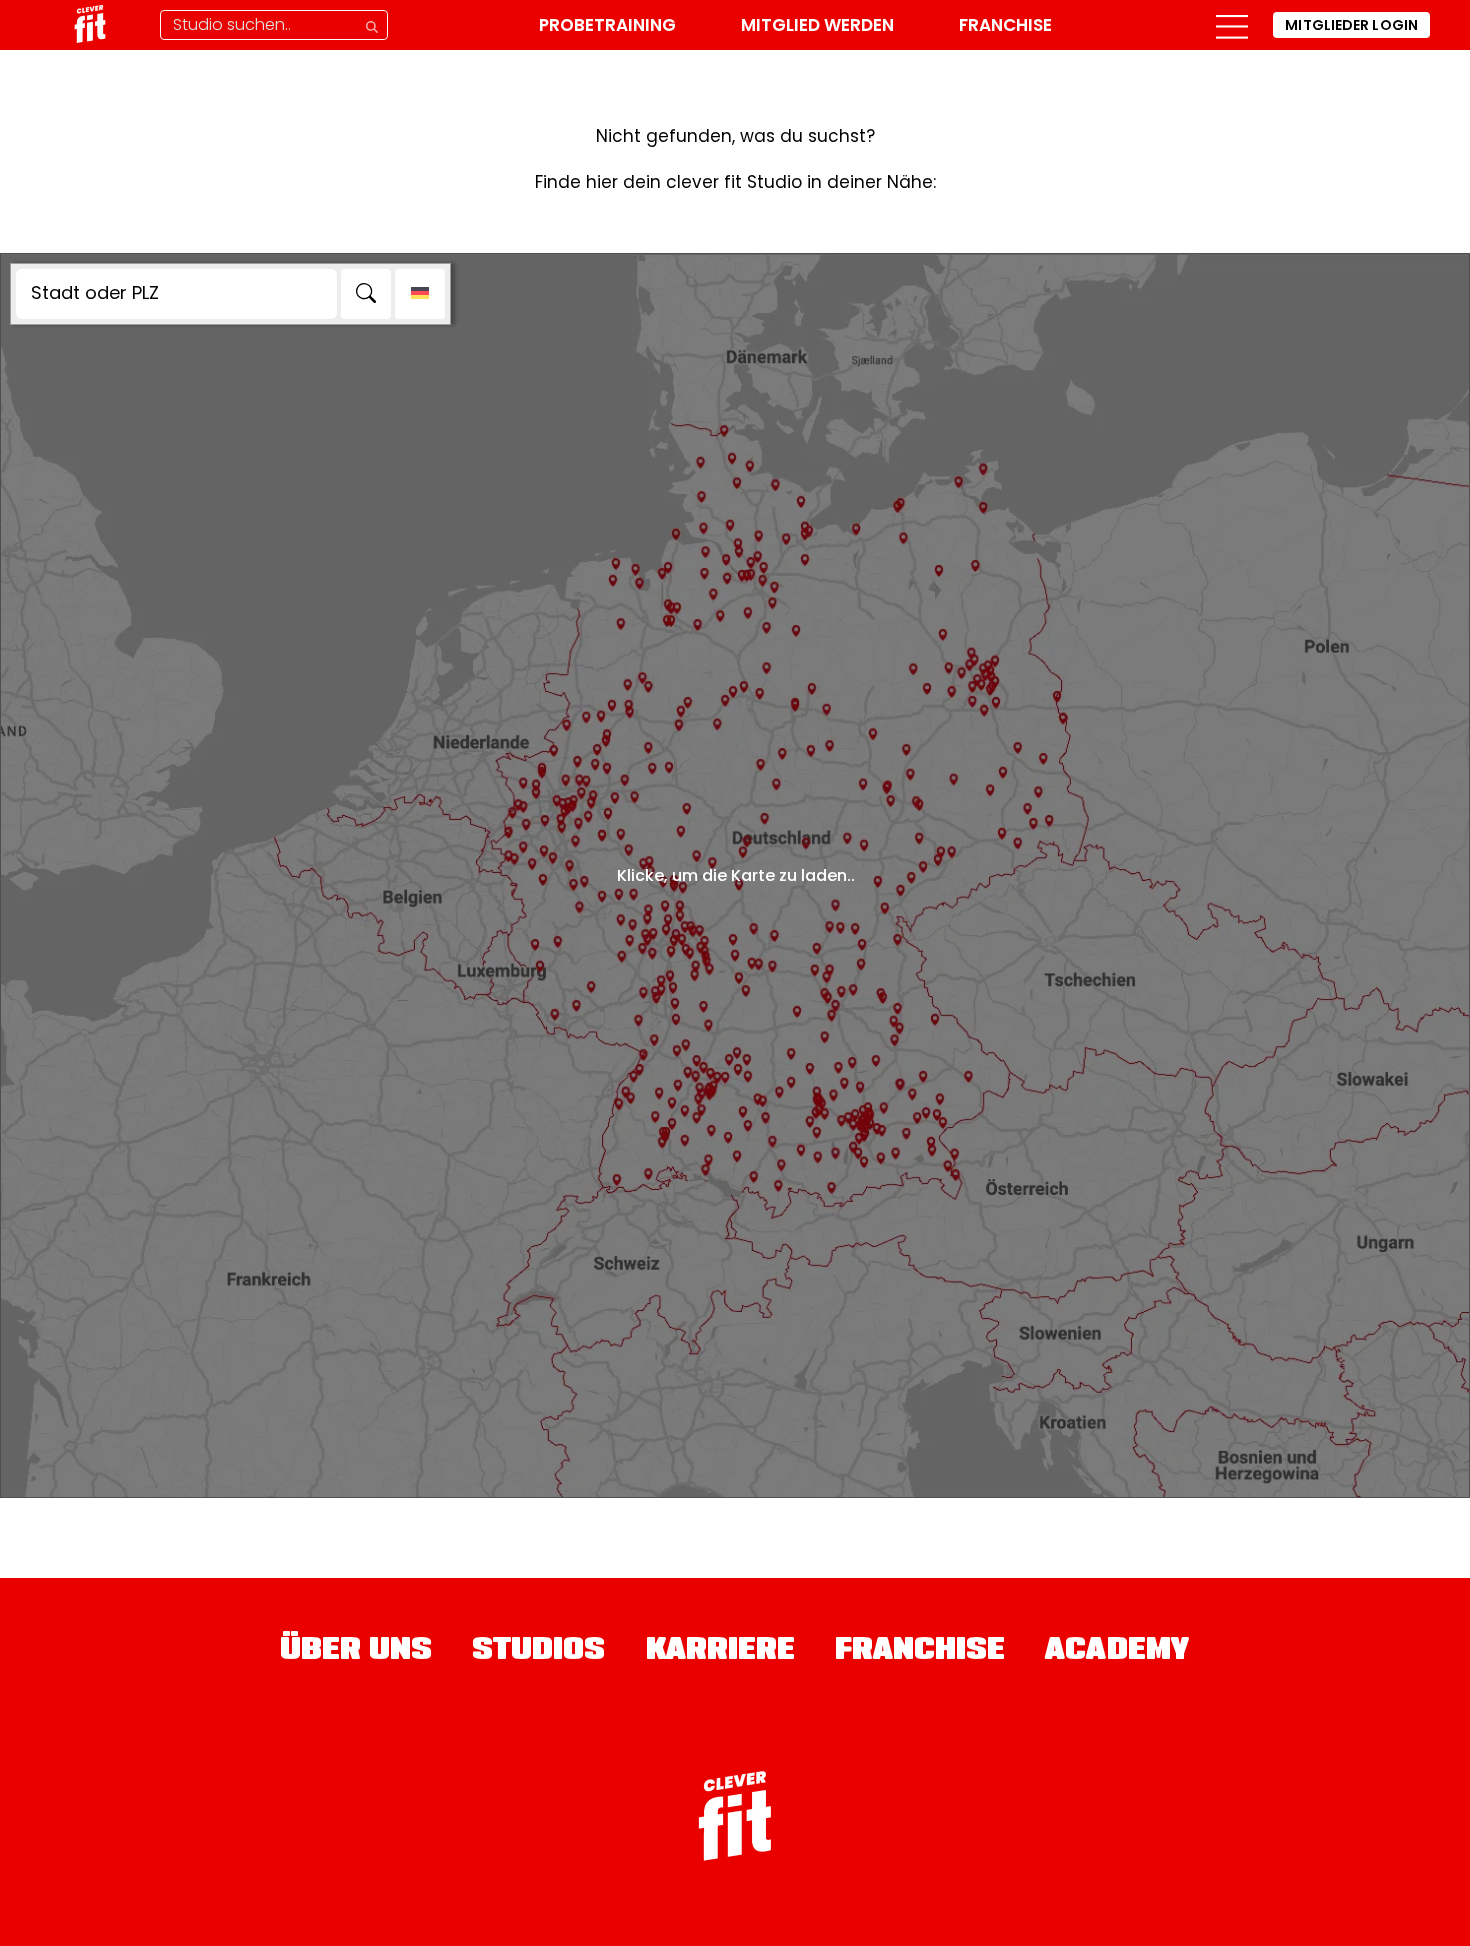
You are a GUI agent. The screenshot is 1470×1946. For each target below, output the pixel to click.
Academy (1117, 1652)
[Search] (366, 294)
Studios (539, 1652)
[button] (1232, 25)
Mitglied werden (817, 25)
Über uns (356, 1652)
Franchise (1005, 25)
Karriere (721, 1652)
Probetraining (607, 25)
